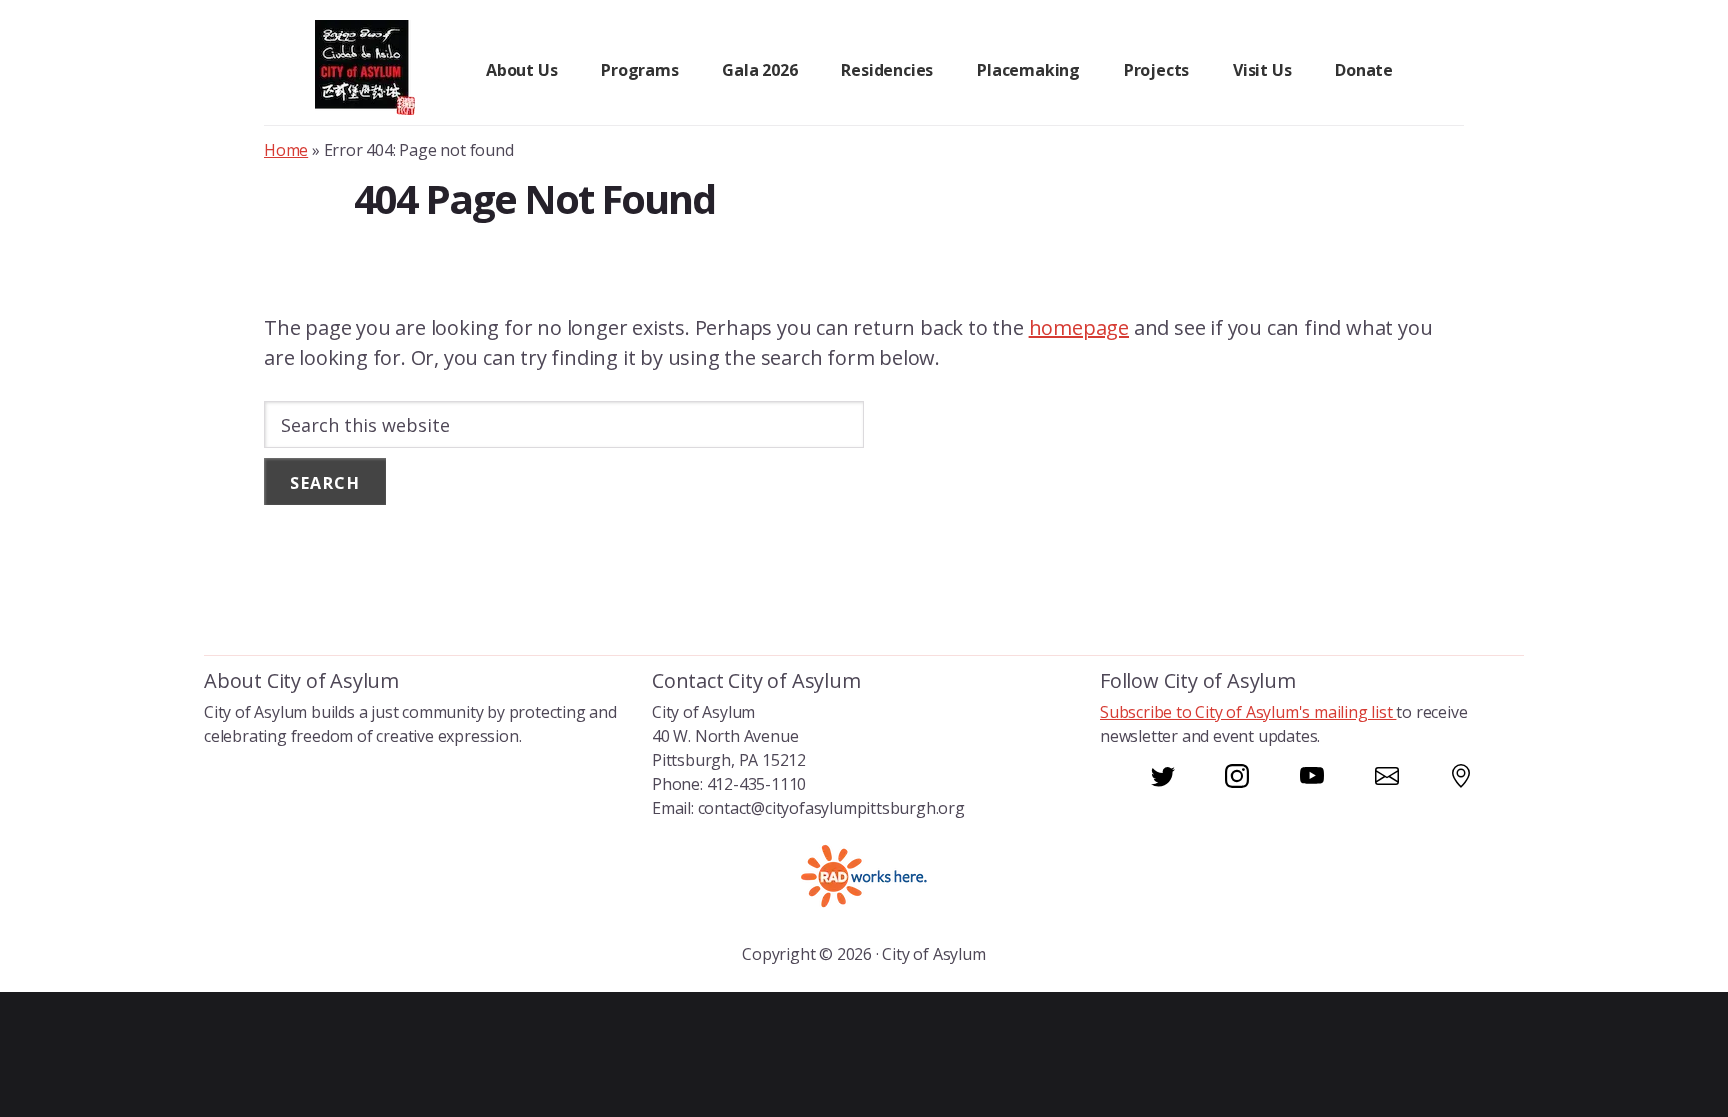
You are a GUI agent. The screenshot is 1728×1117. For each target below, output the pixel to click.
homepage (1079, 327)
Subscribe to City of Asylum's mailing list (1248, 712)
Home (286, 150)
